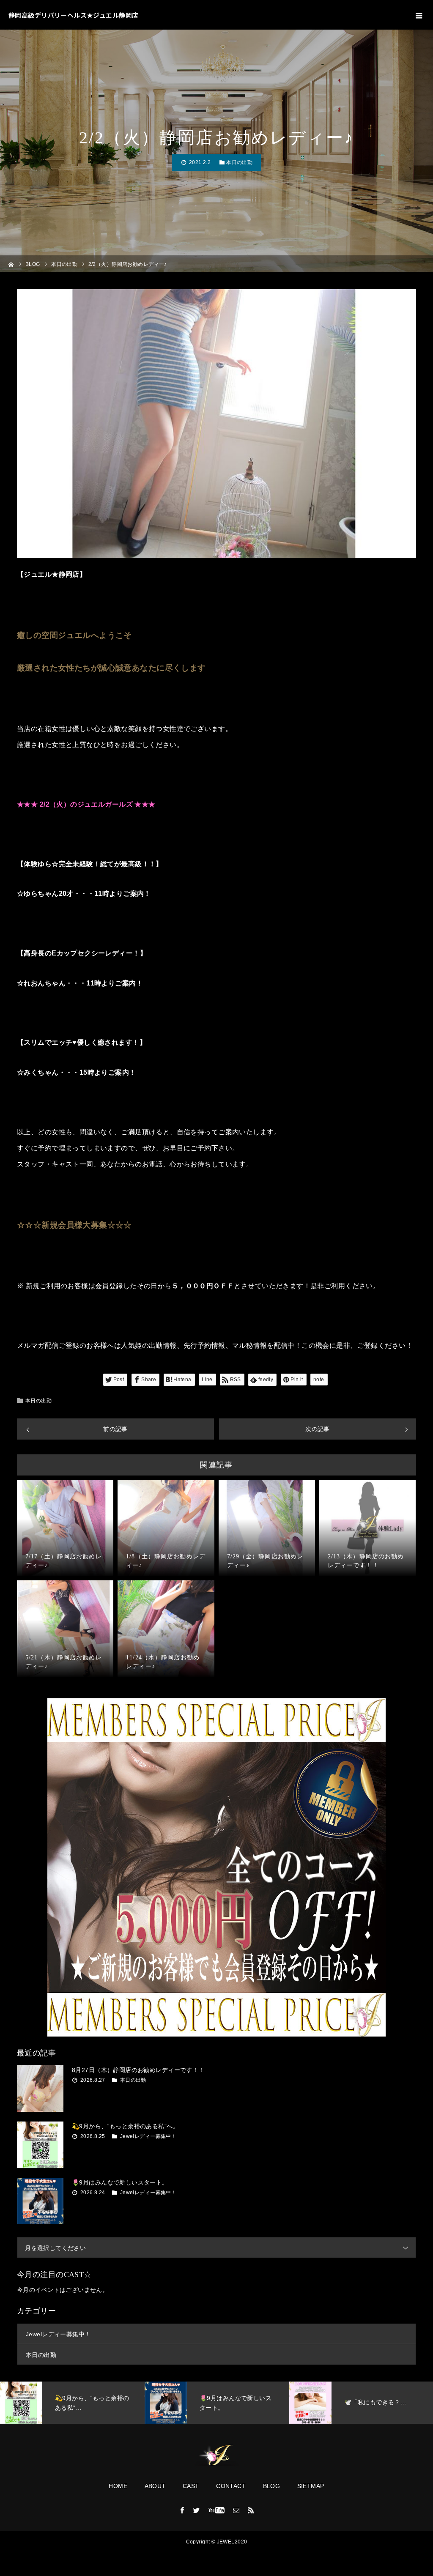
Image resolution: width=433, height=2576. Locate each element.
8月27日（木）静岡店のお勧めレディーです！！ (138, 2070)
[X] (197, 2510)
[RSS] (251, 2510)
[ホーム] (11, 264)
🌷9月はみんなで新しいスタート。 (120, 2182)
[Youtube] (217, 2510)
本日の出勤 (239, 162)
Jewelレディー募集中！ (148, 2136)
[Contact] (236, 2510)
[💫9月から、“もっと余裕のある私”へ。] (40, 2145)
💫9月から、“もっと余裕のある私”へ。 (125, 2126)
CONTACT (231, 2486)
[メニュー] (418, 15)
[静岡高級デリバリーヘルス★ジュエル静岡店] (216, 2456)
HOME (118, 2486)
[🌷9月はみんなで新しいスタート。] (40, 2201)
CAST (191, 2486)
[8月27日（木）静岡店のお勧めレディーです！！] (40, 2089)
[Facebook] (182, 2510)
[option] (72, 2403)
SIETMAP (311, 2486)
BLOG (272, 2486)
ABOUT (155, 2486)
